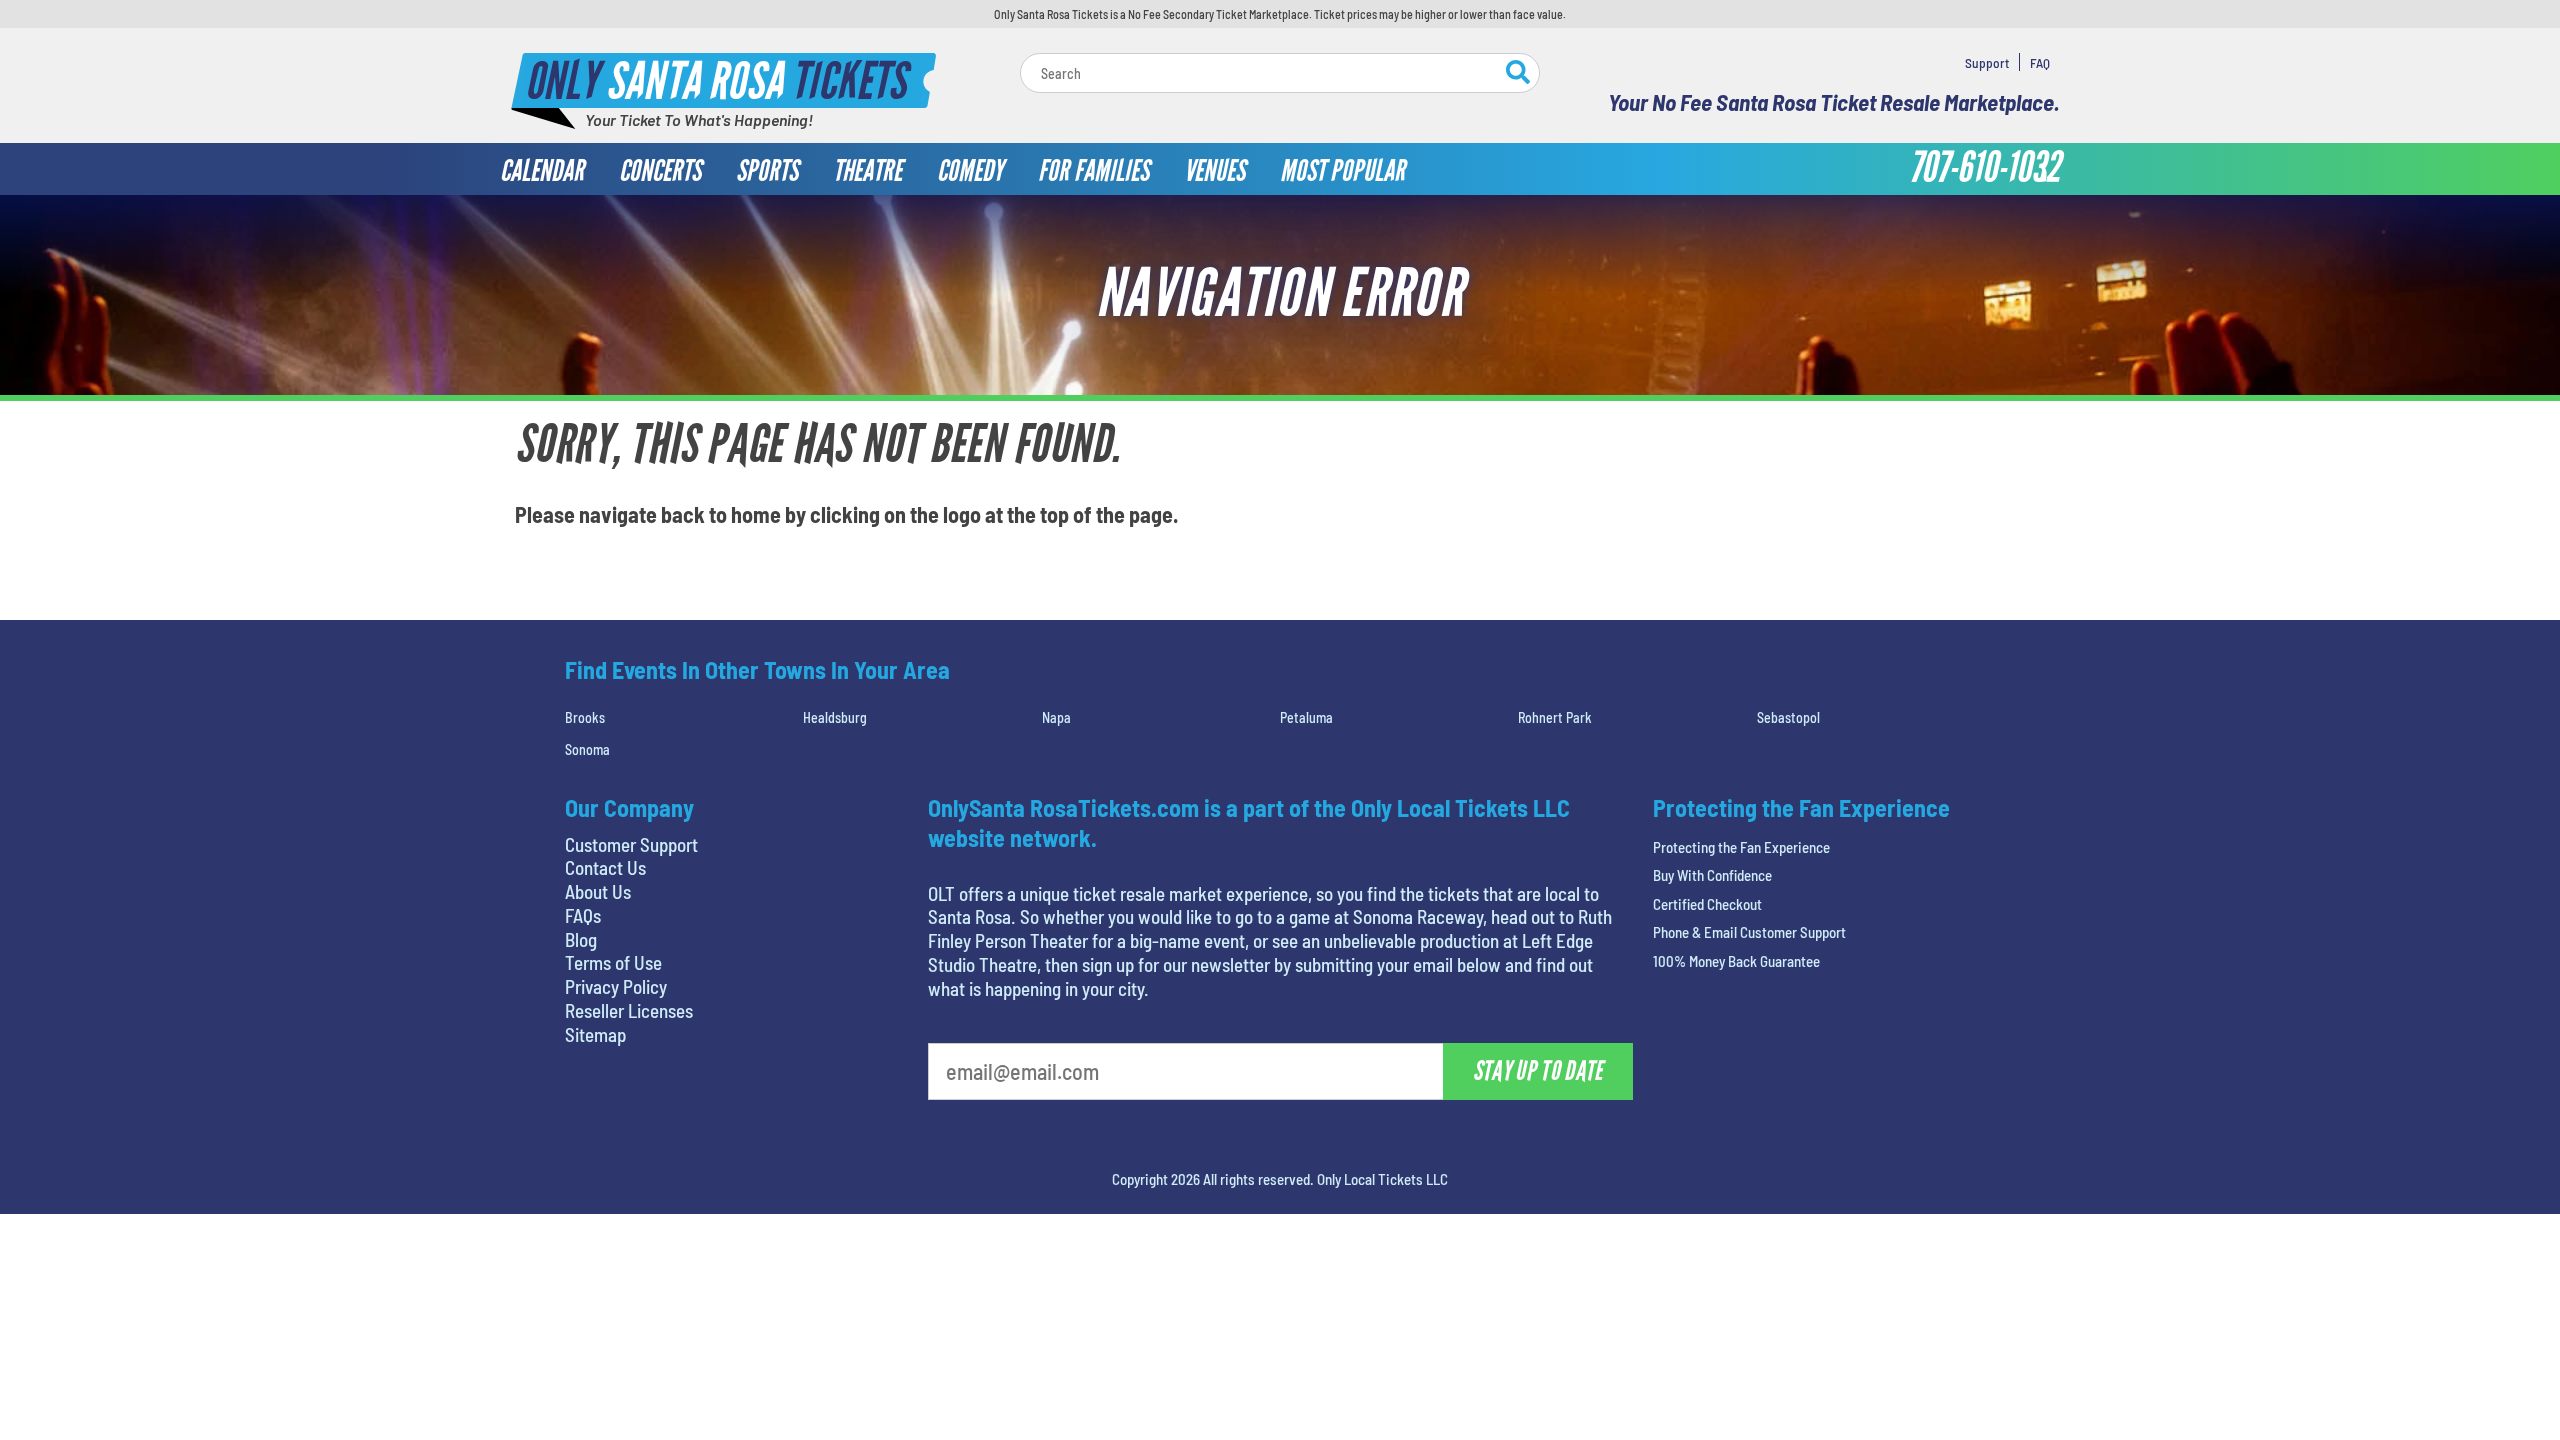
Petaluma (1306, 717)
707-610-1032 (1984, 168)
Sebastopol (1788, 717)
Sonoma (587, 749)
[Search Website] (1518, 75)
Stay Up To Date (1538, 1071)
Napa (1056, 717)
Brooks (585, 717)
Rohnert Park (1555, 717)
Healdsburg (835, 717)
